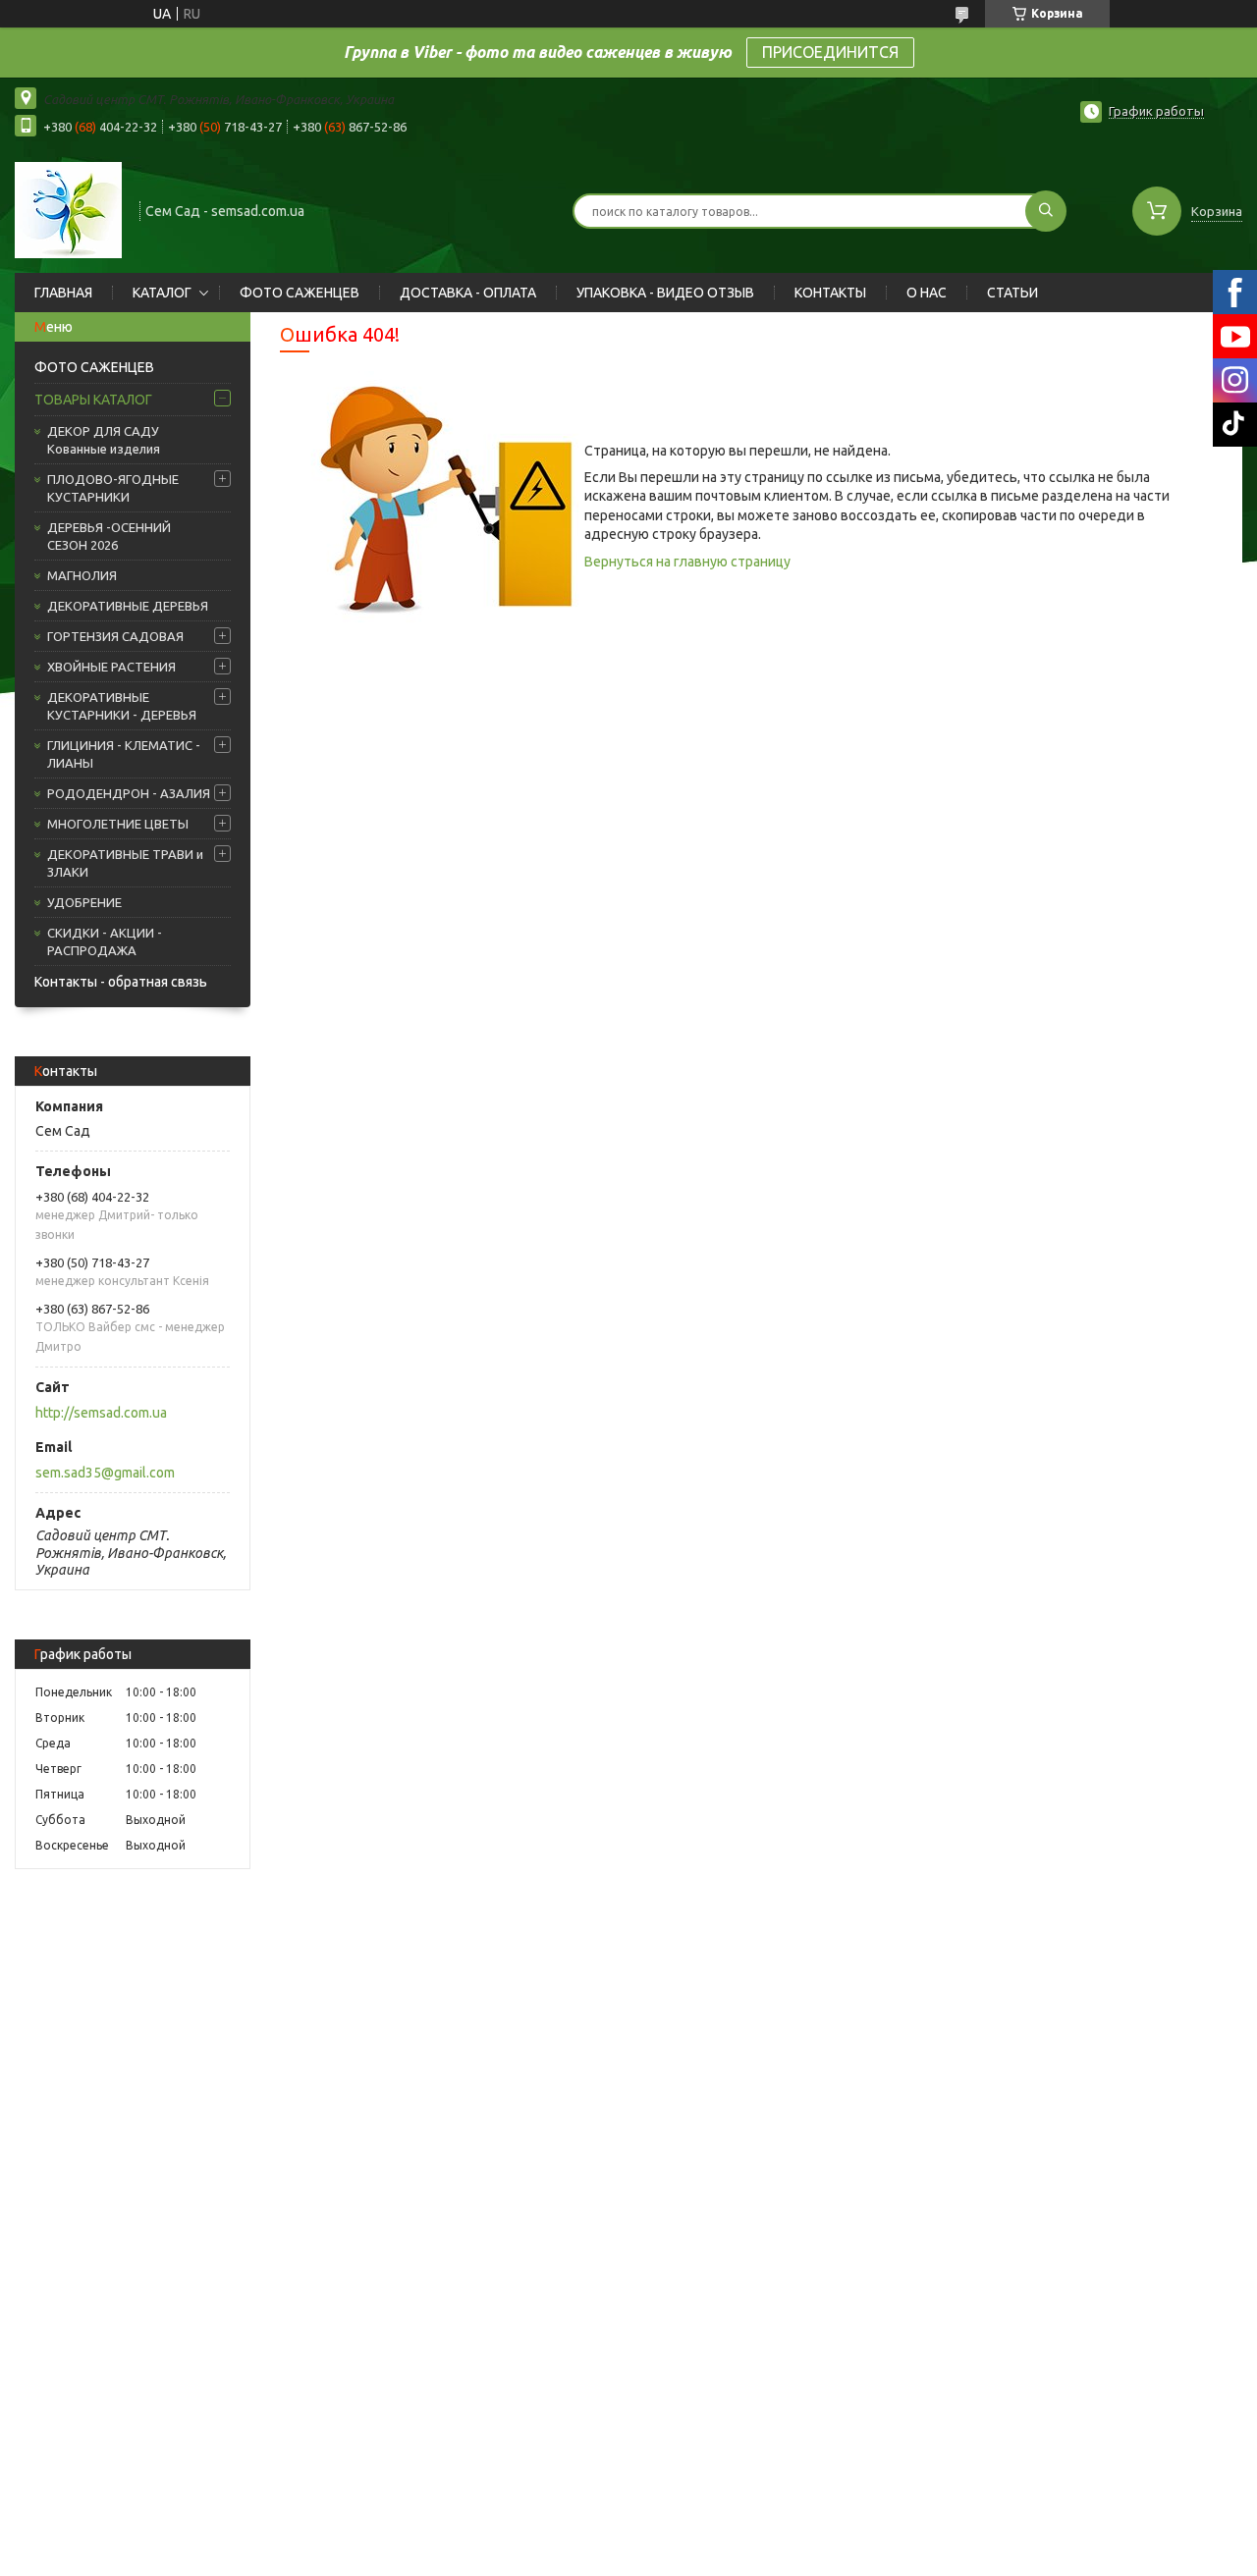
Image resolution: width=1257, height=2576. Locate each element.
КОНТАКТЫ (830, 293)
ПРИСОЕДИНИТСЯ (830, 52)
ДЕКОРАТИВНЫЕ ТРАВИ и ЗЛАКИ (125, 863)
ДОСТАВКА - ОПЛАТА (468, 293)
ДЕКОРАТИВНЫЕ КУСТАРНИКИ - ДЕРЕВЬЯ (122, 706)
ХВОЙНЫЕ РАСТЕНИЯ (111, 667)
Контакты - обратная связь (121, 982)
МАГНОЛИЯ (82, 575)
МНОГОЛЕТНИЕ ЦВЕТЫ (118, 824)
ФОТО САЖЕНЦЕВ (300, 293)
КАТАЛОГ (162, 293)
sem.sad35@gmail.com (105, 1473)
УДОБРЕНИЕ (84, 902)
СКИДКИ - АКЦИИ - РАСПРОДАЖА (105, 941)
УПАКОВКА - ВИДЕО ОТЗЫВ (665, 293)
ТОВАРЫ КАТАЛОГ (93, 400)
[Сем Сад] (68, 209)
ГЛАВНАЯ (63, 293)
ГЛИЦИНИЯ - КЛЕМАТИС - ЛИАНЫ (124, 754)
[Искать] (1046, 211)
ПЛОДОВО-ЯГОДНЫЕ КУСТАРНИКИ (113, 488)
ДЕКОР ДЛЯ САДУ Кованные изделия (104, 440)
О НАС (927, 293)
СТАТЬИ (1012, 293)
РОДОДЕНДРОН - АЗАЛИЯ (129, 793)
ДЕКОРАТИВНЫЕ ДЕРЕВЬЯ (128, 606)
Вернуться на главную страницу (687, 562)
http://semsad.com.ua (101, 1413)
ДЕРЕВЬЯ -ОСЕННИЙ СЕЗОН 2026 (109, 536)
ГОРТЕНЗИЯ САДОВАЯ (115, 636)
